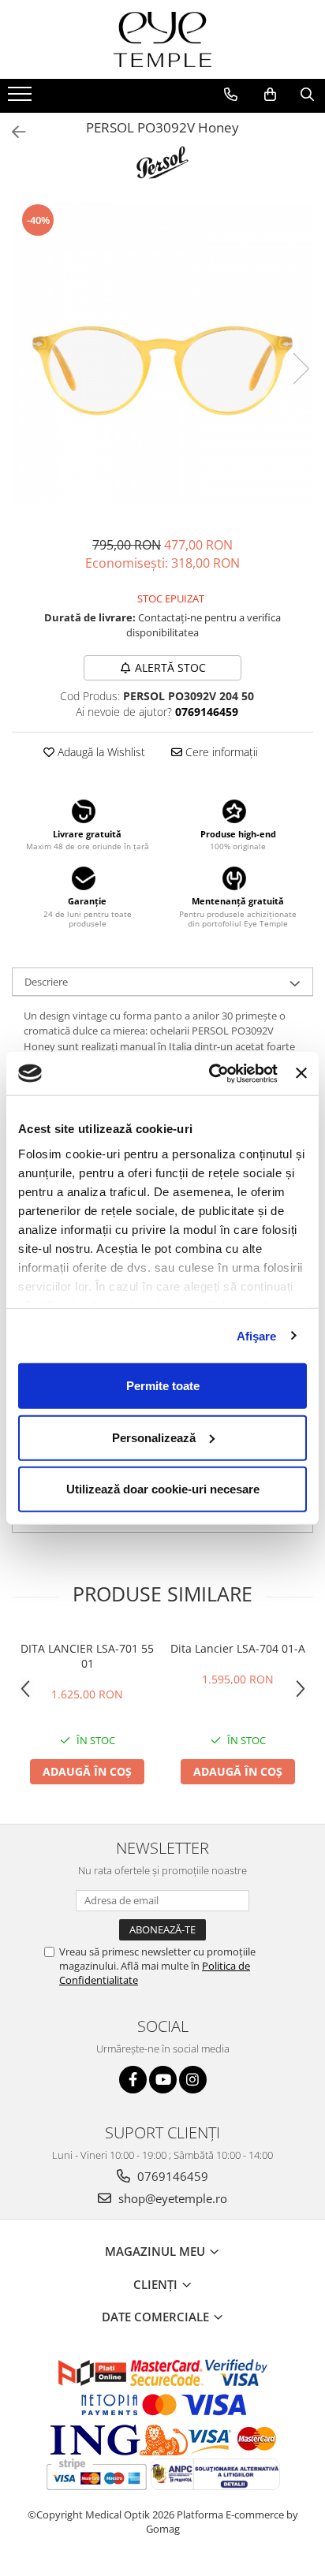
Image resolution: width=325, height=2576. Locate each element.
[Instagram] (193, 2080)
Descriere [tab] (46, 982)
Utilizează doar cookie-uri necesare (163, 1489)
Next (301, 369)
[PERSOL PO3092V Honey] (162, 352)
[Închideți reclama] (301, 1073)
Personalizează (154, 1437)
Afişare (257, 1335)
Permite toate (163, 1386)
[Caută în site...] (307, 95)
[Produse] (22, 99)
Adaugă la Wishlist (100, 752)
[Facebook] (133, 2080)
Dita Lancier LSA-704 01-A (238, 1648)
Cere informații (220, 752)
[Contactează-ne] (231, 95)
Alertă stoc (170, 667)
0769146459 (171, 2176)
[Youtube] (163, 2080)
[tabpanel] (162, 352)
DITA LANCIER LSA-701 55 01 (87, 1656)
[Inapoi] (12, 132)
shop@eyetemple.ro (171, 2198)
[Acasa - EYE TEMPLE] (162, 39)
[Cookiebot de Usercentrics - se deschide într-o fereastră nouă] (211, 1073)
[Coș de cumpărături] (270, 95)
